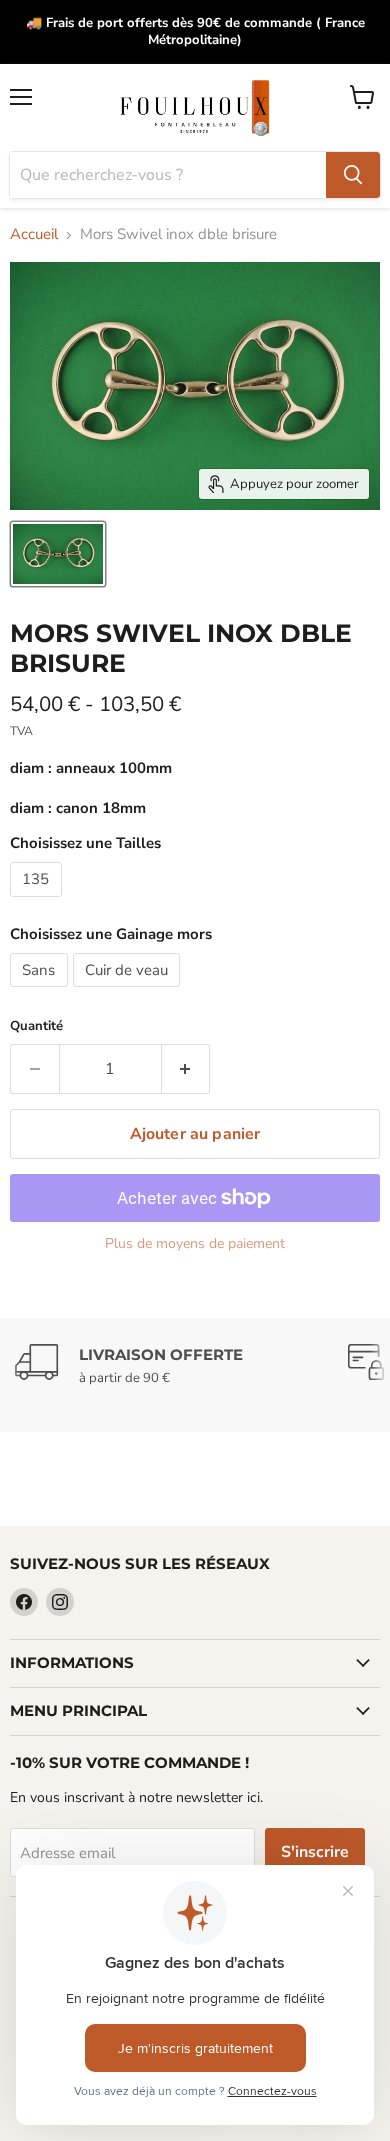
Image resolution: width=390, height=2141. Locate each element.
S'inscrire (315, 1852)
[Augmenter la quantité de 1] (186, 1069)
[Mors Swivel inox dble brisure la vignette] (58, 554)
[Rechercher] (353, 175)
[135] (38, 902)
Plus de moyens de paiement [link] (195, 1244)
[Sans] (41, 992)
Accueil (34, 234)
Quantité (36, 1026)
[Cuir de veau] (129, 992)
